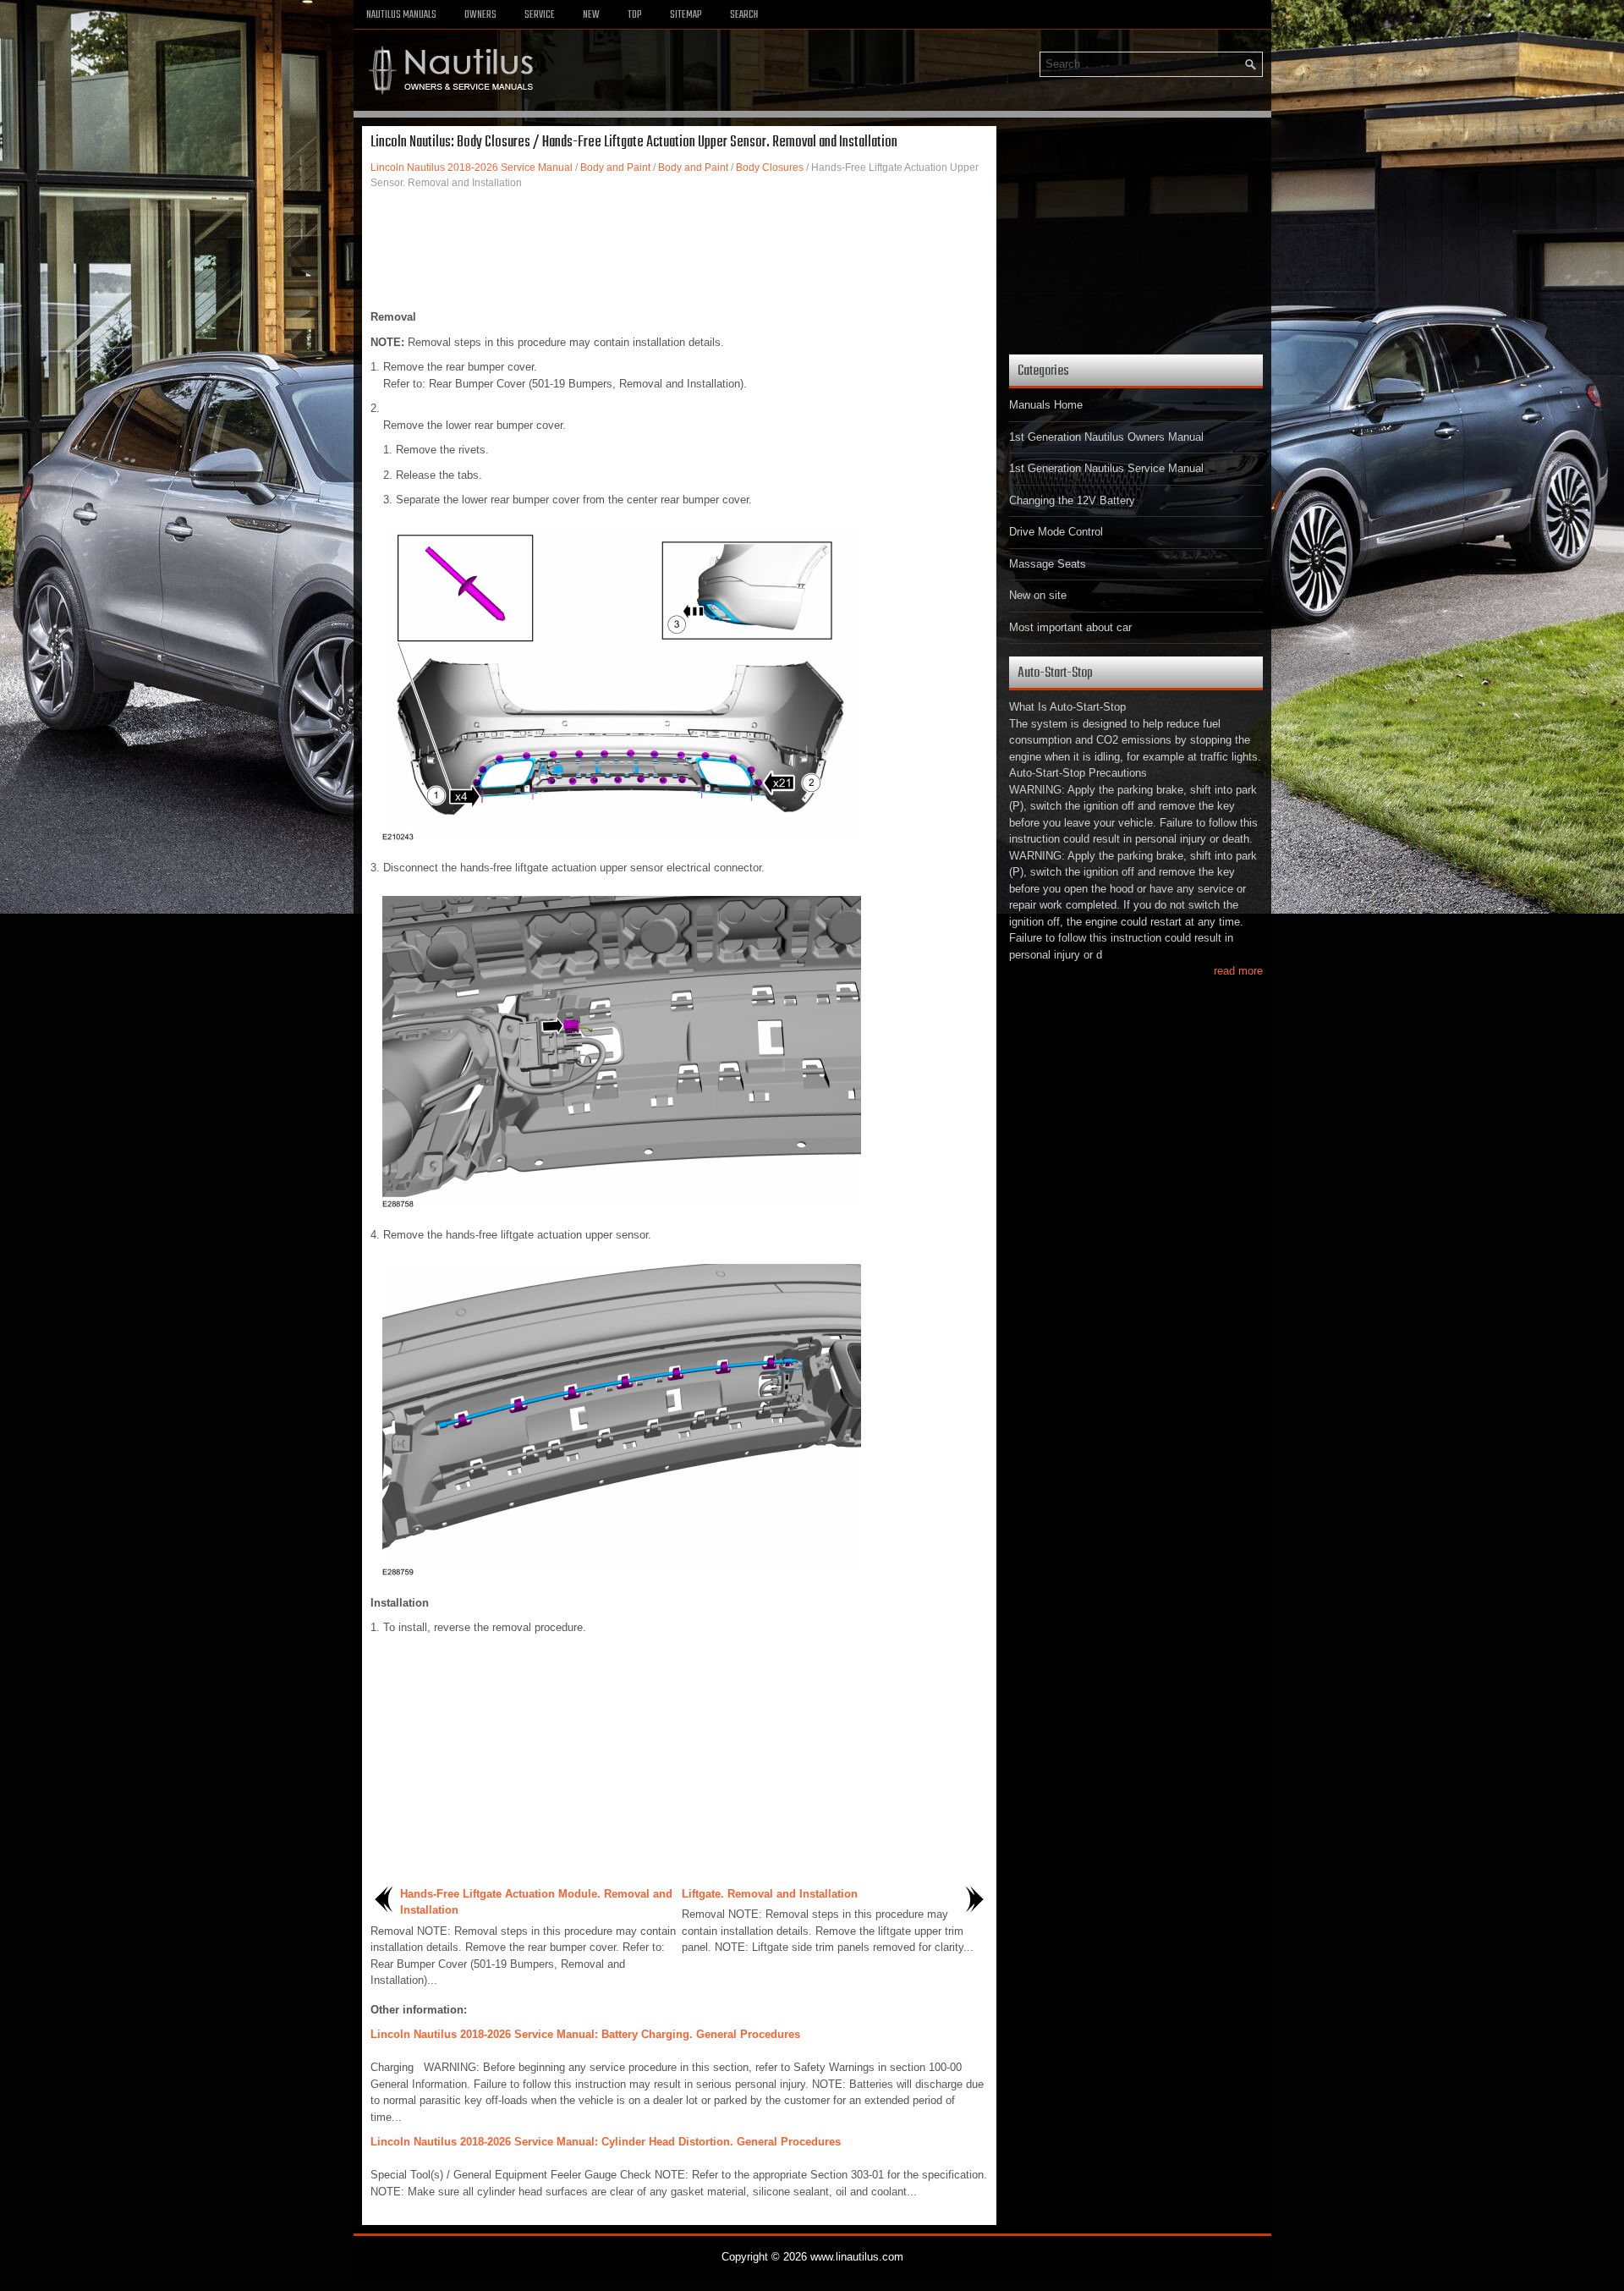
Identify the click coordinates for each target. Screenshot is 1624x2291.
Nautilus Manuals (401, 15)
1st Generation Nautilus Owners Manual (1106, 437)
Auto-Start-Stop (1055, 673)
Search (744, 15)
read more (1238, 971)
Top (635, 15)
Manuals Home (1046, 405)
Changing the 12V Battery (1072, 500)
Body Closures (770, 168)
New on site (1038, 595)
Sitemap (686, 15)
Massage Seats (1048, 564)
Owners (480, 15)
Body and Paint (615, 168)
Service (540, 15)
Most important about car (1070, 627)
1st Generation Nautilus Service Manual (1106, 468)
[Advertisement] (679, 250)
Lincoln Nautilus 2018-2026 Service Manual (472, 168)
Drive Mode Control (1056, 532)
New (591, 15)
